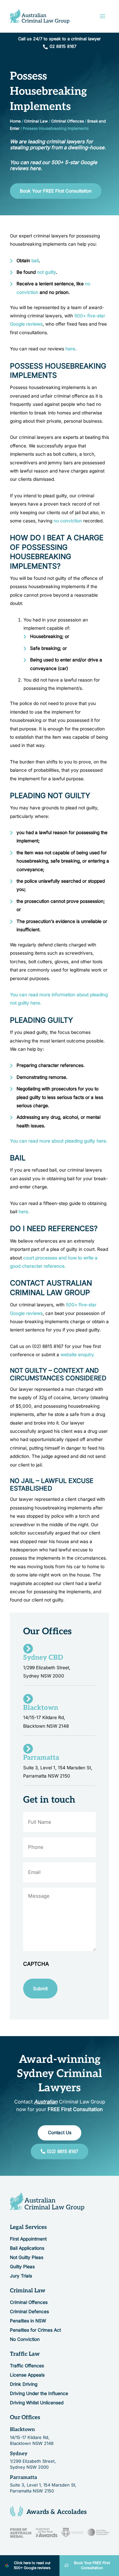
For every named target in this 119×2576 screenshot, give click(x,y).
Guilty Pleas (22, 2267)
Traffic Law (25, 2354)
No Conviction (25, 2339)
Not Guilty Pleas (27, 2257)
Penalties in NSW (28, 2321)
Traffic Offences (27, 2366)
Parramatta (23, 2477)
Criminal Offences (68, 121)
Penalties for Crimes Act (35, 2330)
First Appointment (28, 2239)
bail (35, 261)
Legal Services (28, 2227)
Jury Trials (21, 2276)
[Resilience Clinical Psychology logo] (47, 2201)
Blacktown (22, 2429)
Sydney (19, 2453)
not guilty (46, 272)
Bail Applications (27, 2248)
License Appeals (27, 2375)
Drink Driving (24, 2384)
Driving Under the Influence (39, 2393)
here (70, 349)
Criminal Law (36, 121)
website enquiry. (78, 1355)
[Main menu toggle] (103, 16)
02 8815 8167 (63, 46)
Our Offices (25, 2417)
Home (15, 121)
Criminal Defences (29, 2311)
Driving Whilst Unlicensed (37, 2403)
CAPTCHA (36, 1964)
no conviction (68, 521)
